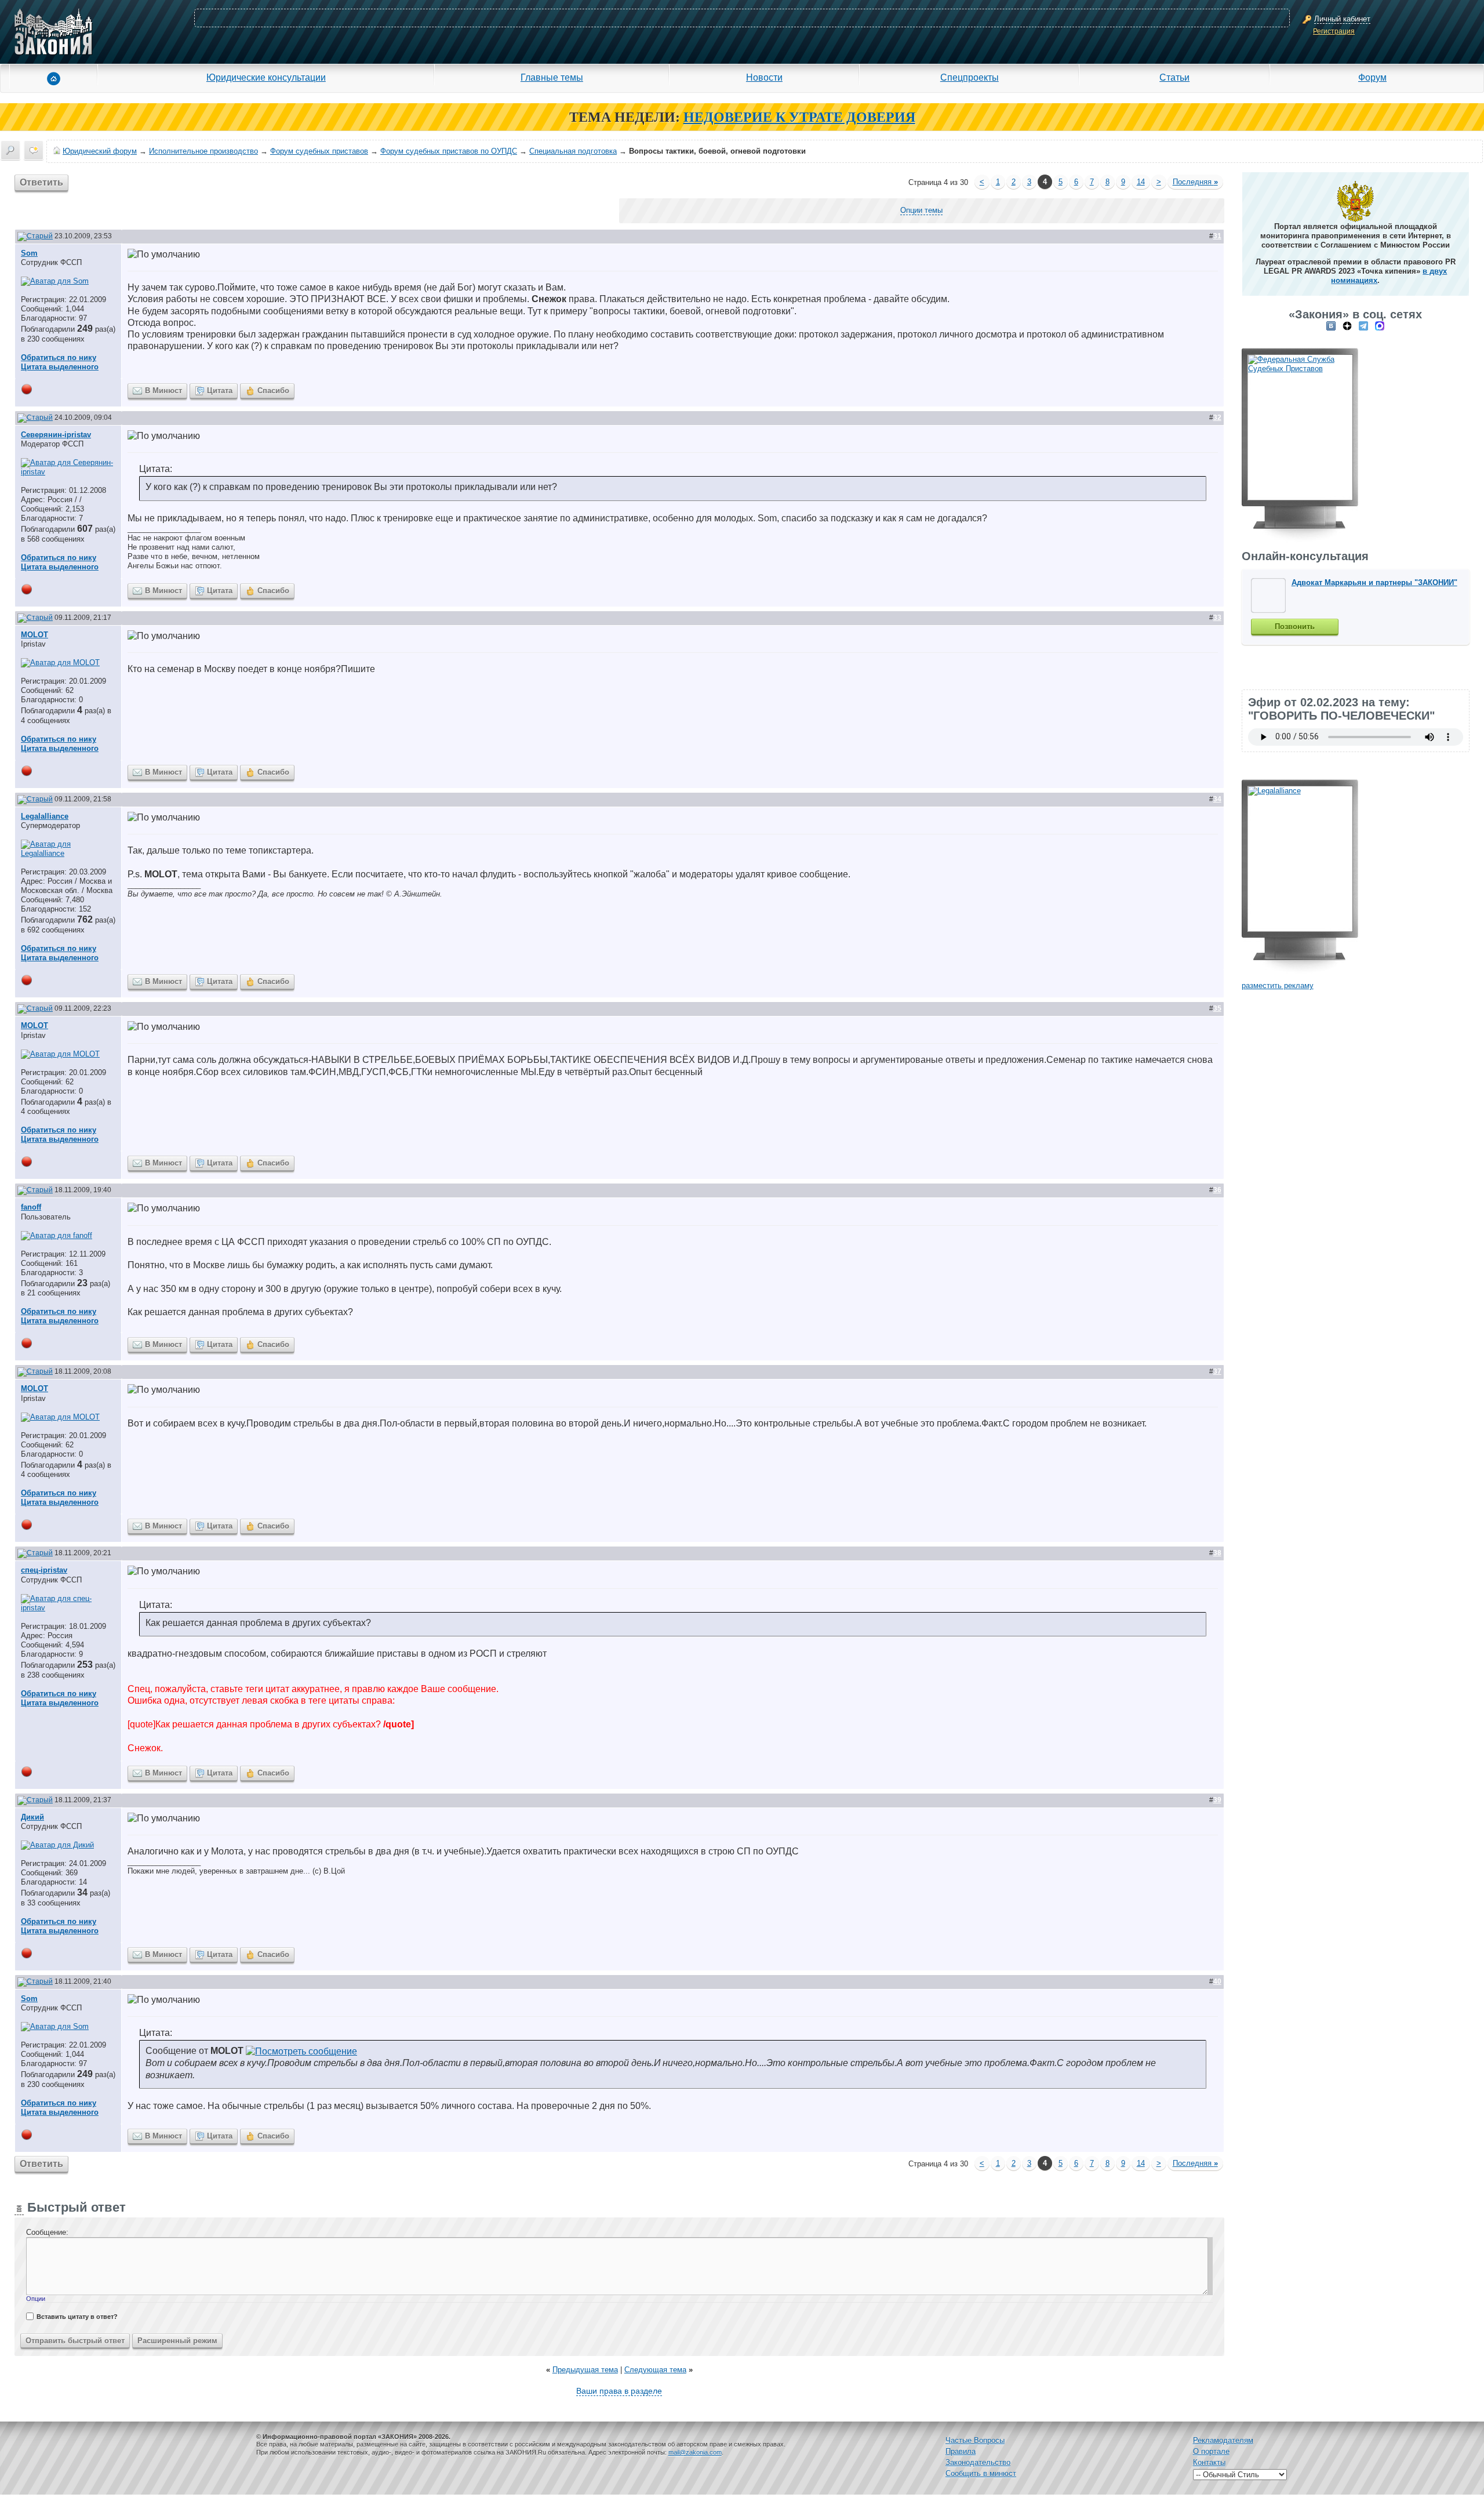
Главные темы (552, 77)
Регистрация (1334, 31)
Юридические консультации (266, 77)
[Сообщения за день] (34, 150)
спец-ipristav (44, 1570)
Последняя (1195, 182)
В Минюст (163, 391)
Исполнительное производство (203, 151)
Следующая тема (655, 2370)
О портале (1211, 2451)
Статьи (1174, 77)
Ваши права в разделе (619, 2391)
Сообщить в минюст (981, 2473)
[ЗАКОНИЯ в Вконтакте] (1331, 326)
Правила (961, 2451)
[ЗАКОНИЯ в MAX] (1380, 326)
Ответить (41, 182)
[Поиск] (10, 150)
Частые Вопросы (975, 2440)
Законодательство (978, 2462)
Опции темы (921, 210)
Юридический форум (100, 151)
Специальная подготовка (573, 151)
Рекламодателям (1223, 2440)
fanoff (31, 1207)
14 (1141, 182)
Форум (1372, 77)
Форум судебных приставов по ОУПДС (449, 151)
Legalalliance (45, 816)
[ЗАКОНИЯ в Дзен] (1347, 326)
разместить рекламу (1278, 985)
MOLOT (34, 635)
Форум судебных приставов (319, 151)
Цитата (220, 391)
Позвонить (1295, 627)
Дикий (32, 1817)
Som (29, 253)
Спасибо (273, 391)
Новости (764, 77)
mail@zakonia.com (695, 2452)
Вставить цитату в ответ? (77, 2317)
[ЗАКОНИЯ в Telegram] (1363, 326)
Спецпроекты (970, 77)
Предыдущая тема (585, 2370)
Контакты (1209, 2462)
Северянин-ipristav (56, 435)
